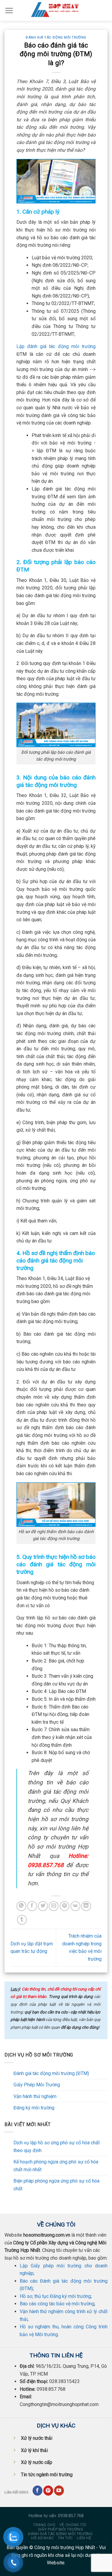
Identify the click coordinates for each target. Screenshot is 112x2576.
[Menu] (9, 10)
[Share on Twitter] (43, 1906)
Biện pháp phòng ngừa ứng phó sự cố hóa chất (56, 2185)
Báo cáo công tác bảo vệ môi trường (57, 2304)
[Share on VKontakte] (75, 1906)
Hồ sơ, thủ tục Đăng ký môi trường (55, 2296)
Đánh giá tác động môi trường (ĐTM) (51, 2073)
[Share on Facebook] (32, 1906)
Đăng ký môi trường (34, 2108)
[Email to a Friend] (54, 1906)
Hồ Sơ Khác (42, 2538)
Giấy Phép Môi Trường (37, 2085)
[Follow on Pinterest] (48, 2491)
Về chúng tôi (73, 2525)
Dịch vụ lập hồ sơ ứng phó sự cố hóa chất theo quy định (57, 2147)
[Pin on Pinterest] (65, 1906)
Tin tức (65, 2538)
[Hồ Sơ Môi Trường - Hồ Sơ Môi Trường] (56, 10)
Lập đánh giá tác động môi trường (56, 346)
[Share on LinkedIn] (86, 1906)
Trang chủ (44, 2525)
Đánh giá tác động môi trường (56, 37)
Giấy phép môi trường (60, 2529)
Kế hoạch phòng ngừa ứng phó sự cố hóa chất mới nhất (56, 2166)
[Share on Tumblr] (22, 1920)
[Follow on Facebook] (37, 2491)
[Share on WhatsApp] (21, 1906)
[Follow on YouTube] (59, 2491)
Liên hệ (84, 2538)
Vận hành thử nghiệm (35, 2096)
